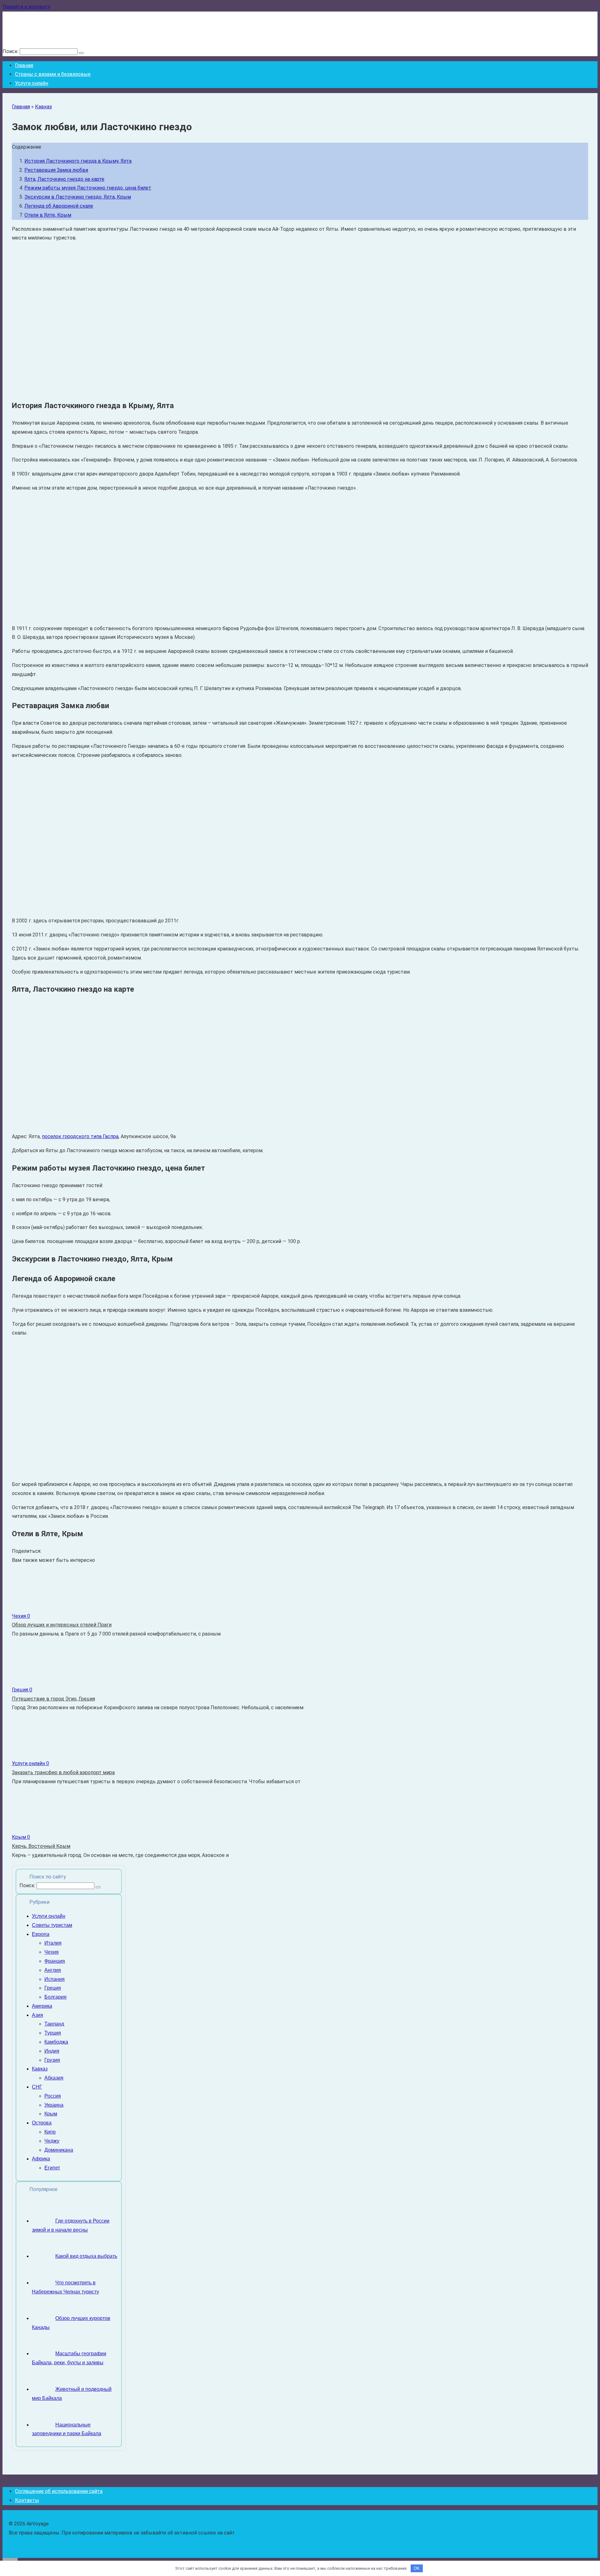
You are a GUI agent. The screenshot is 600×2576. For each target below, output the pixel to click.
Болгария (55, 1997)
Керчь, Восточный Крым (41, 1846)
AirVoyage (24, 20)
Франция (55, 1961)
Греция (53, 1988)
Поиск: (11, 51)
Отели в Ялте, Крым (48, 215)
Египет (52, 2168)
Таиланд (54, 2024)
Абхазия (54, 2078)
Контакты (27, 2500)
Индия (52, 2051)
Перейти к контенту (26, 7)
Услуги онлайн (32, 83)
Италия (53, 1943)
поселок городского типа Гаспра (80, 1136)
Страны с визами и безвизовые (53, 74)
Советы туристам (52, 1925)
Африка (41, 2159)
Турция (53, 2033)
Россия (53, 2096)
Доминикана (59, 2150)
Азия (37, 2015)
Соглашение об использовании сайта (59, 2491)
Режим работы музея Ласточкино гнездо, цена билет (88, 188)
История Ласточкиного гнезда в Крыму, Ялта (78, 161)
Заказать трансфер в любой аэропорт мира (63, 1772)
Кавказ (43, 107)
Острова (42, 2123)
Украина (54, 2105)
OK (417, 2568)
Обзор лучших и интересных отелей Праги (62, 1625)
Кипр (50, 2132)
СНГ (37, 2087)
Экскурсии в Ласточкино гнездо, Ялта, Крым (78, 197)
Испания (55, 1979)
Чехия (52, 1952)
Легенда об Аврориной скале (59, 206)
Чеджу (52, 2141)
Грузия (52, 2060)
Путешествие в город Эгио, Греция (53, 1699)
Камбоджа (56, 2042)
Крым (51, 2114)
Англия (53, 1970)
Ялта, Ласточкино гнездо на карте (64, 179)
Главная (24, 65)
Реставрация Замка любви (56, 170)
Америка (42, 2006)
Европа (41, 1934)
